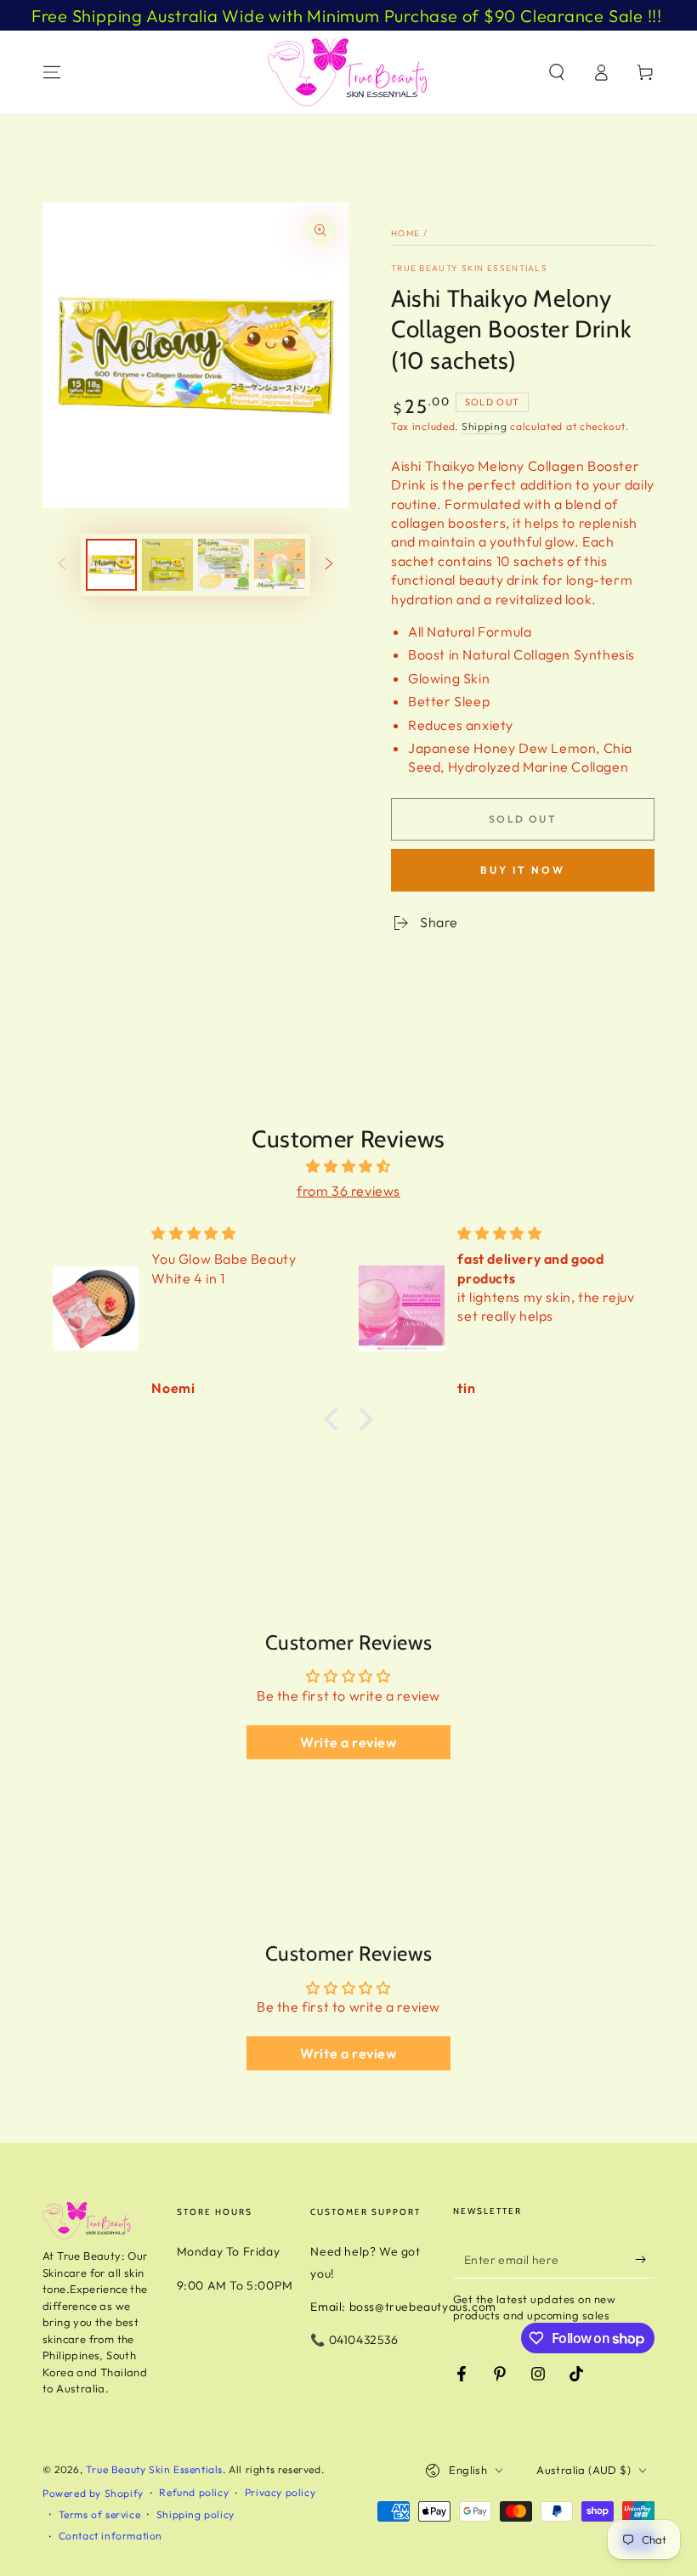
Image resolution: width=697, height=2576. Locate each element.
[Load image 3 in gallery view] (224, 565)
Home (405, 233)
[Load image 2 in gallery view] (167, 565)
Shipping (484, 426)
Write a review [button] (348, 1742)
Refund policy (194, 2492)
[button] (557, 72)
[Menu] (52, 72)
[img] (348, 1166)
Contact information (110, 2536)
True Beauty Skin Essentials (469, 268)
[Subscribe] (645, 2259)
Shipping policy (195, 2514)
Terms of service (100, 2514)
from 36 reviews (348, 1191)
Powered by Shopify (93, 2493)
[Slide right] (329, 565)
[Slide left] (62, 565)
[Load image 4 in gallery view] (280, 565)
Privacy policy (280, 2492)
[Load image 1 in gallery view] (111, 565)
